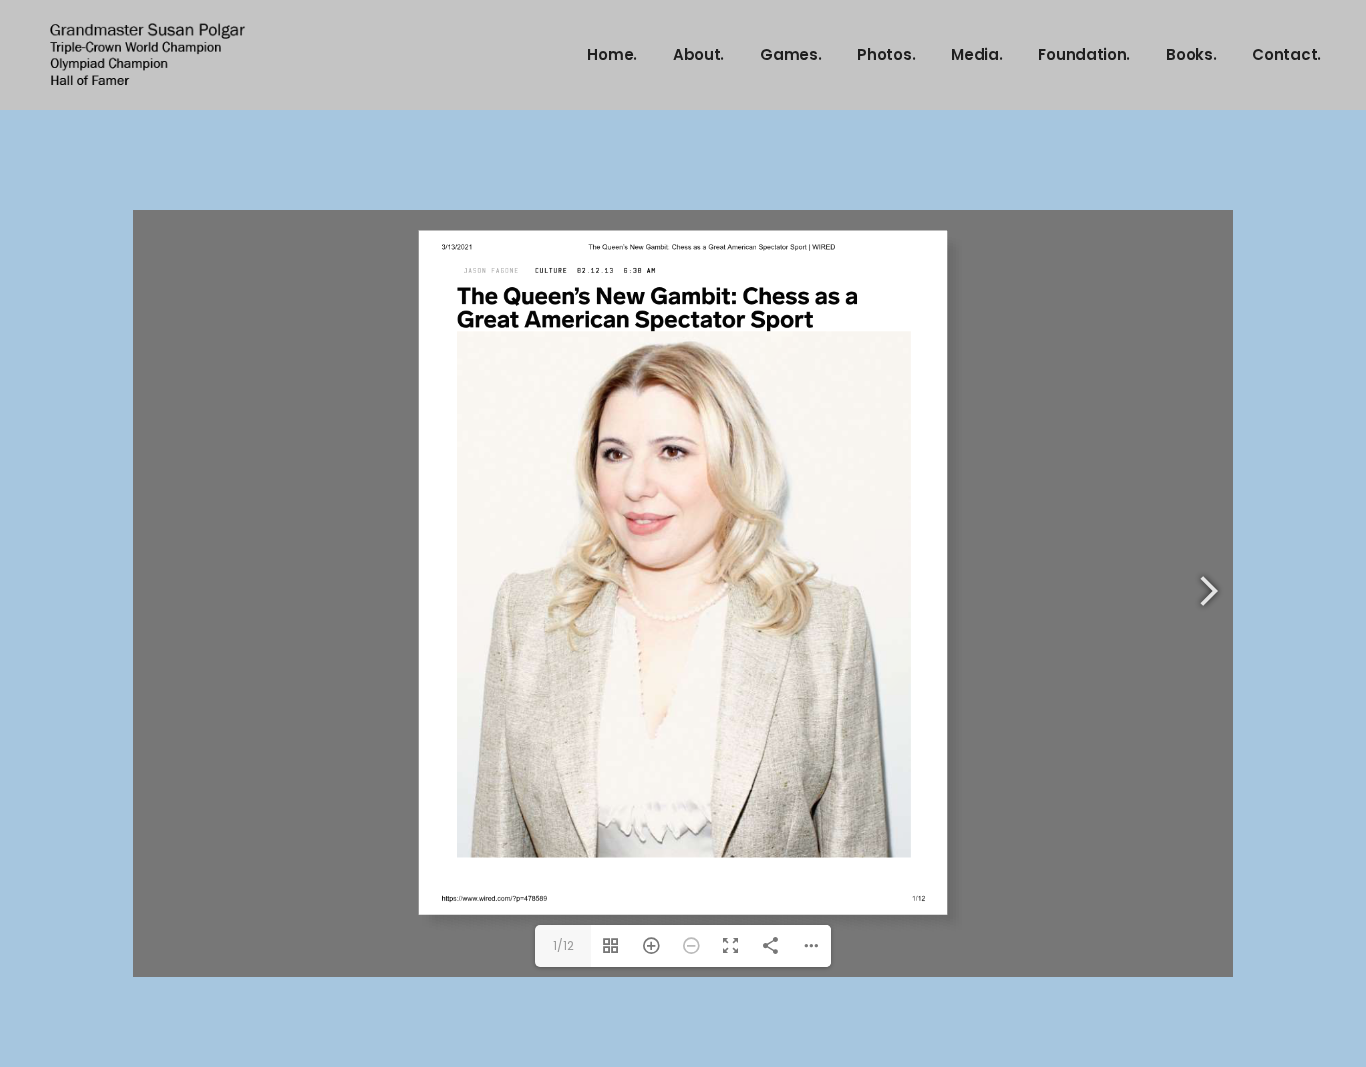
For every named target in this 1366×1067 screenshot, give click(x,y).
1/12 (563, 945)
